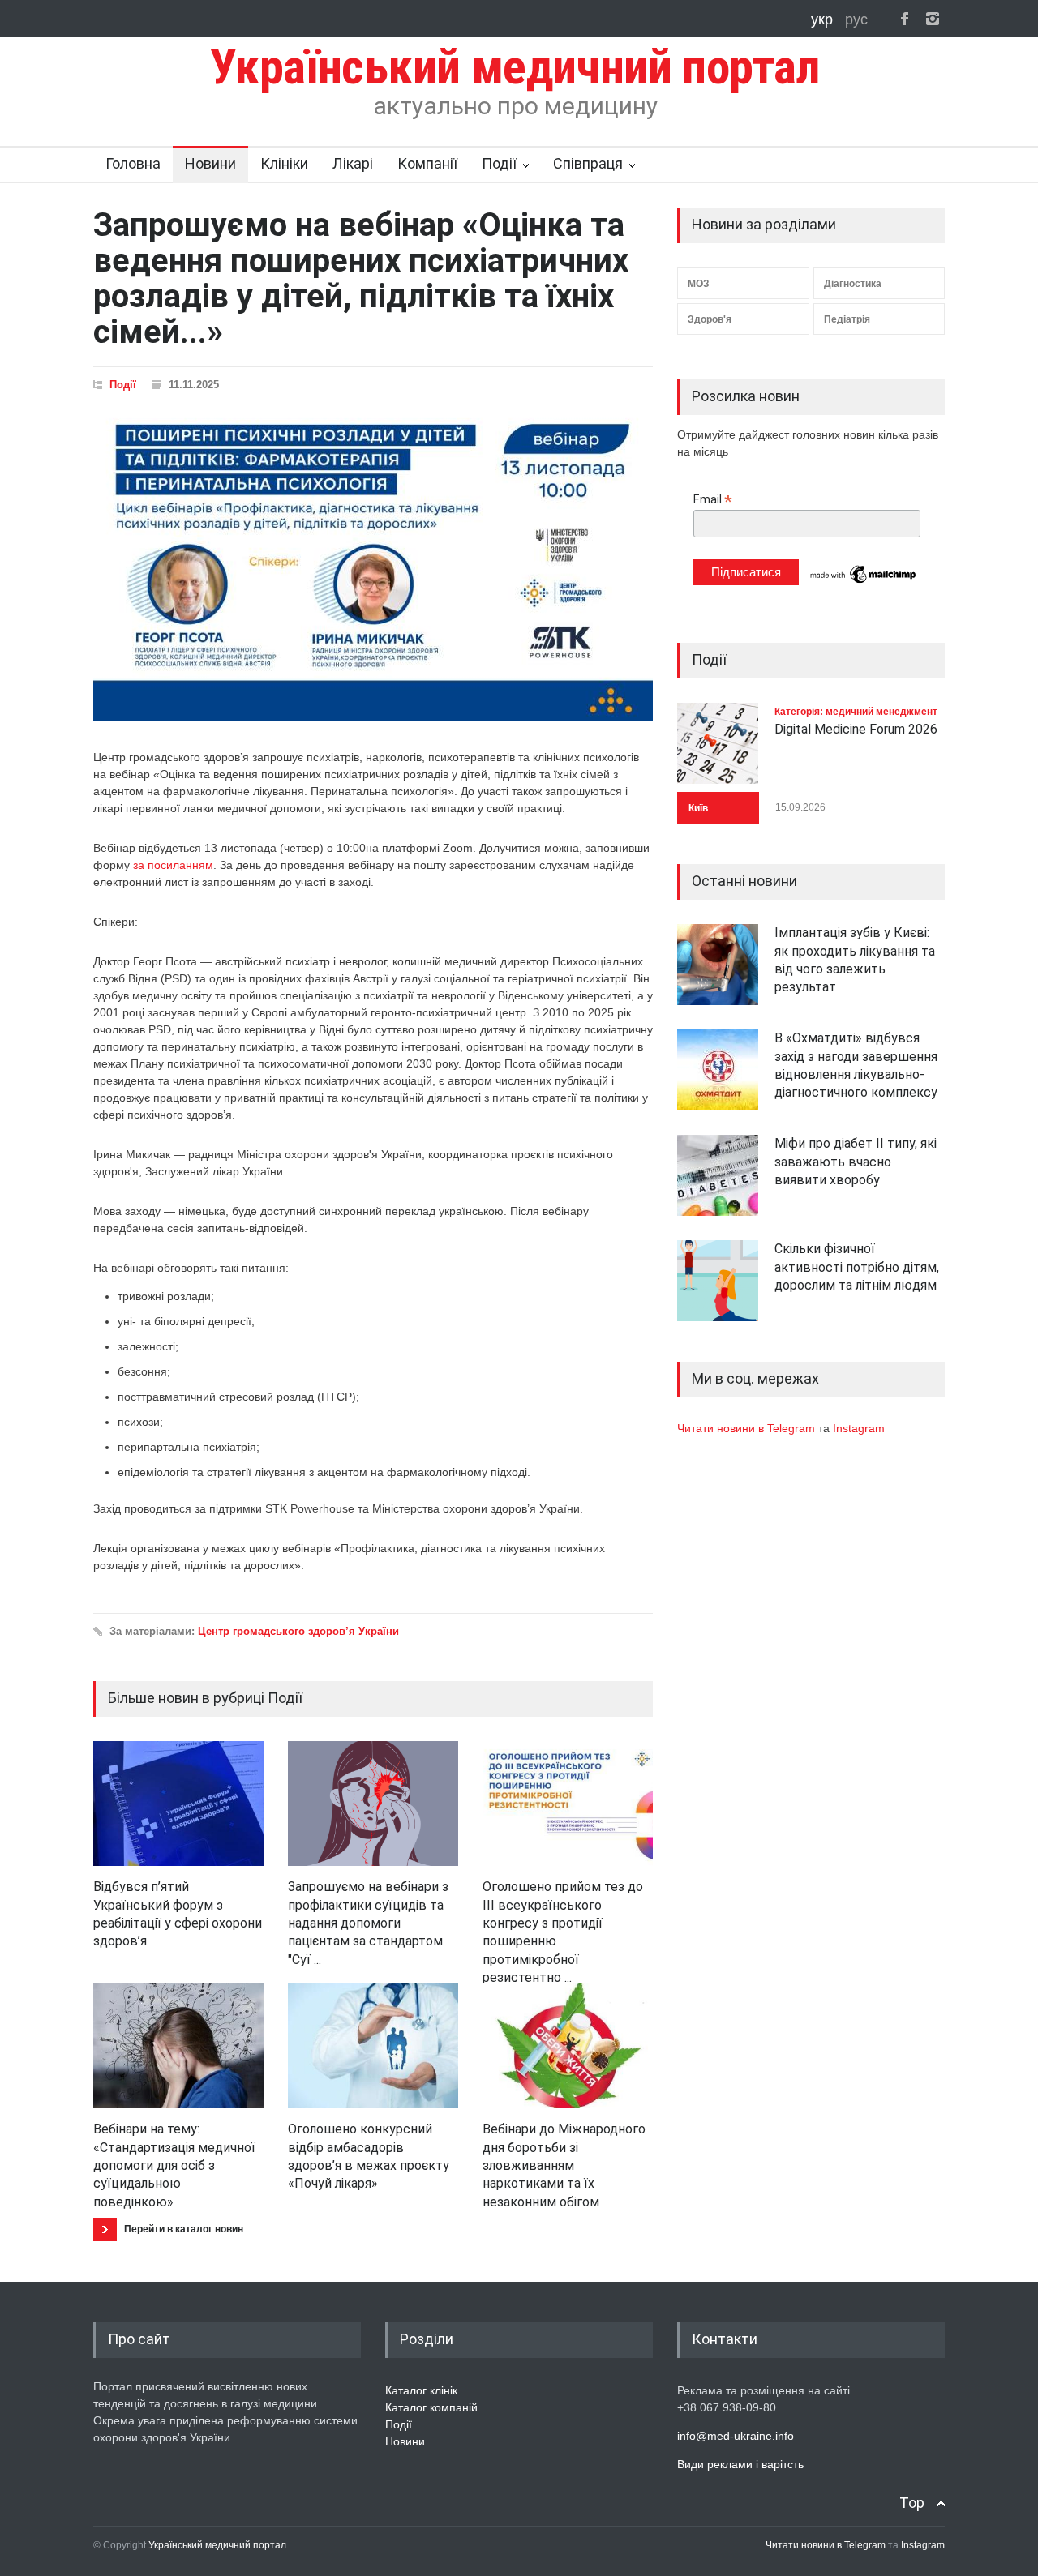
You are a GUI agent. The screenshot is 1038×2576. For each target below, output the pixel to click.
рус (856, 19)
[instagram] (933, 19)
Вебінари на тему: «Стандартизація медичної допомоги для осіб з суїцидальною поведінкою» (174, 2165)
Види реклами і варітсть (740, 2464)
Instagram (859, 1428)
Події (499, 163)
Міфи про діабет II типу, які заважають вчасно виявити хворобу (856, 1162)
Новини (210, 163)
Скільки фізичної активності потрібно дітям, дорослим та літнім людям (857, 1267)
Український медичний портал (217, 2545)
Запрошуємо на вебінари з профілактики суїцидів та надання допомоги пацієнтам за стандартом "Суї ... (368, 1923)
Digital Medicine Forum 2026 (856, 729)
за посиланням (173, 865)
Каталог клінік (421, 2390)
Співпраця (588, 163)
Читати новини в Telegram (748, 1428)
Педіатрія (847, 319)
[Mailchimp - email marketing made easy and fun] (864, 582)
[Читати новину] (178, 1804)
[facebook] (904, 19)
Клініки (284, 163)
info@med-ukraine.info (736, 2436)
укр (824, 19)
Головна (133, 163)
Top (912, 2503)
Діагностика (853, 284)
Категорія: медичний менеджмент (856, 712)
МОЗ (699, 284)
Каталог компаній (431, 2407)
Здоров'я (710, 319)
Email (713, 500)
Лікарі (353, 163)
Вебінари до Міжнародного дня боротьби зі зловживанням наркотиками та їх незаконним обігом (564, 2165)
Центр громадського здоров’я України (298, 1631)
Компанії (427, 163)
